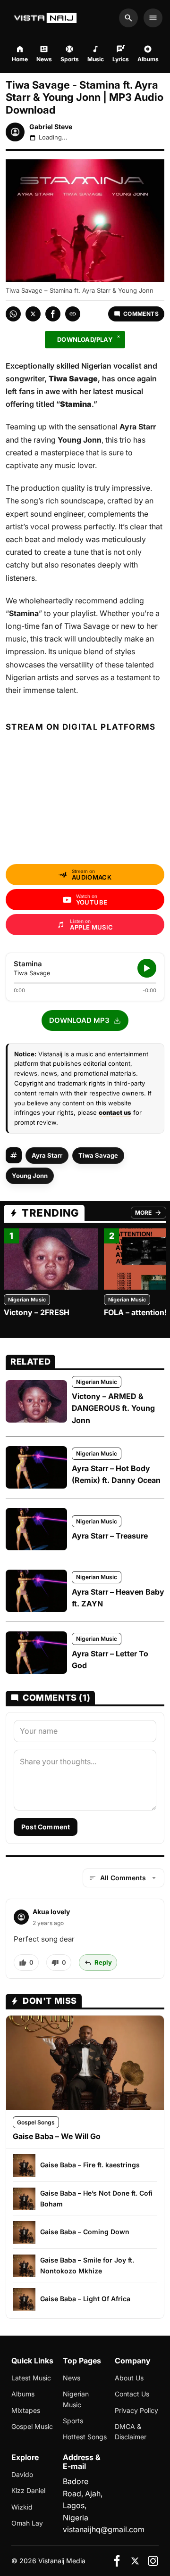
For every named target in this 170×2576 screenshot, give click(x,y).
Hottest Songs (85, 2437)
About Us (129, 2378)
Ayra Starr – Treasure (110, 1536)
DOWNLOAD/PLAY (85, 339)
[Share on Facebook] (53, 314)
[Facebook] (117, 2561)
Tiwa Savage (98, 1155)
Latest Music (31, 2378)
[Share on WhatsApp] (13, 314)
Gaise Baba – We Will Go (57, 2136)
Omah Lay (27, 2523)
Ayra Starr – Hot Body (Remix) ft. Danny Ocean (116, 1474)
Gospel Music (32, 2426)
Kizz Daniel (28, 2490)
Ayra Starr (47, 1155)
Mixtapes (26, 2410)
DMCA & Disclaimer (131, 2432)
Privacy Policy (136, 2410)
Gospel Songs (36, 2122)
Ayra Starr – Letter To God (110, 1660)
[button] (85, 1021)
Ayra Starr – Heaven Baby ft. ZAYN (118, 1598)
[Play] (147, 968)
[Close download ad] (119, 337)
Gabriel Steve (51, 127)
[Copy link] (73, 314)
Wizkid (22, 2507)
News (72, 2378)
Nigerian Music (27, 1300)
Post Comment (46, 1827)
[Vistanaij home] (47, 18)
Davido (22, 2474)
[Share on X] (33, 314)
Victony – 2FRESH (37, 1312)
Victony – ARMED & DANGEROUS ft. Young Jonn (113, 1408)
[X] (135, 2561)
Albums (23, 2394)
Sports (73, 2421)
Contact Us (132, 2394)
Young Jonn (30, 1176)
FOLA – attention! (135, 1312)
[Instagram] (153, 2561)
